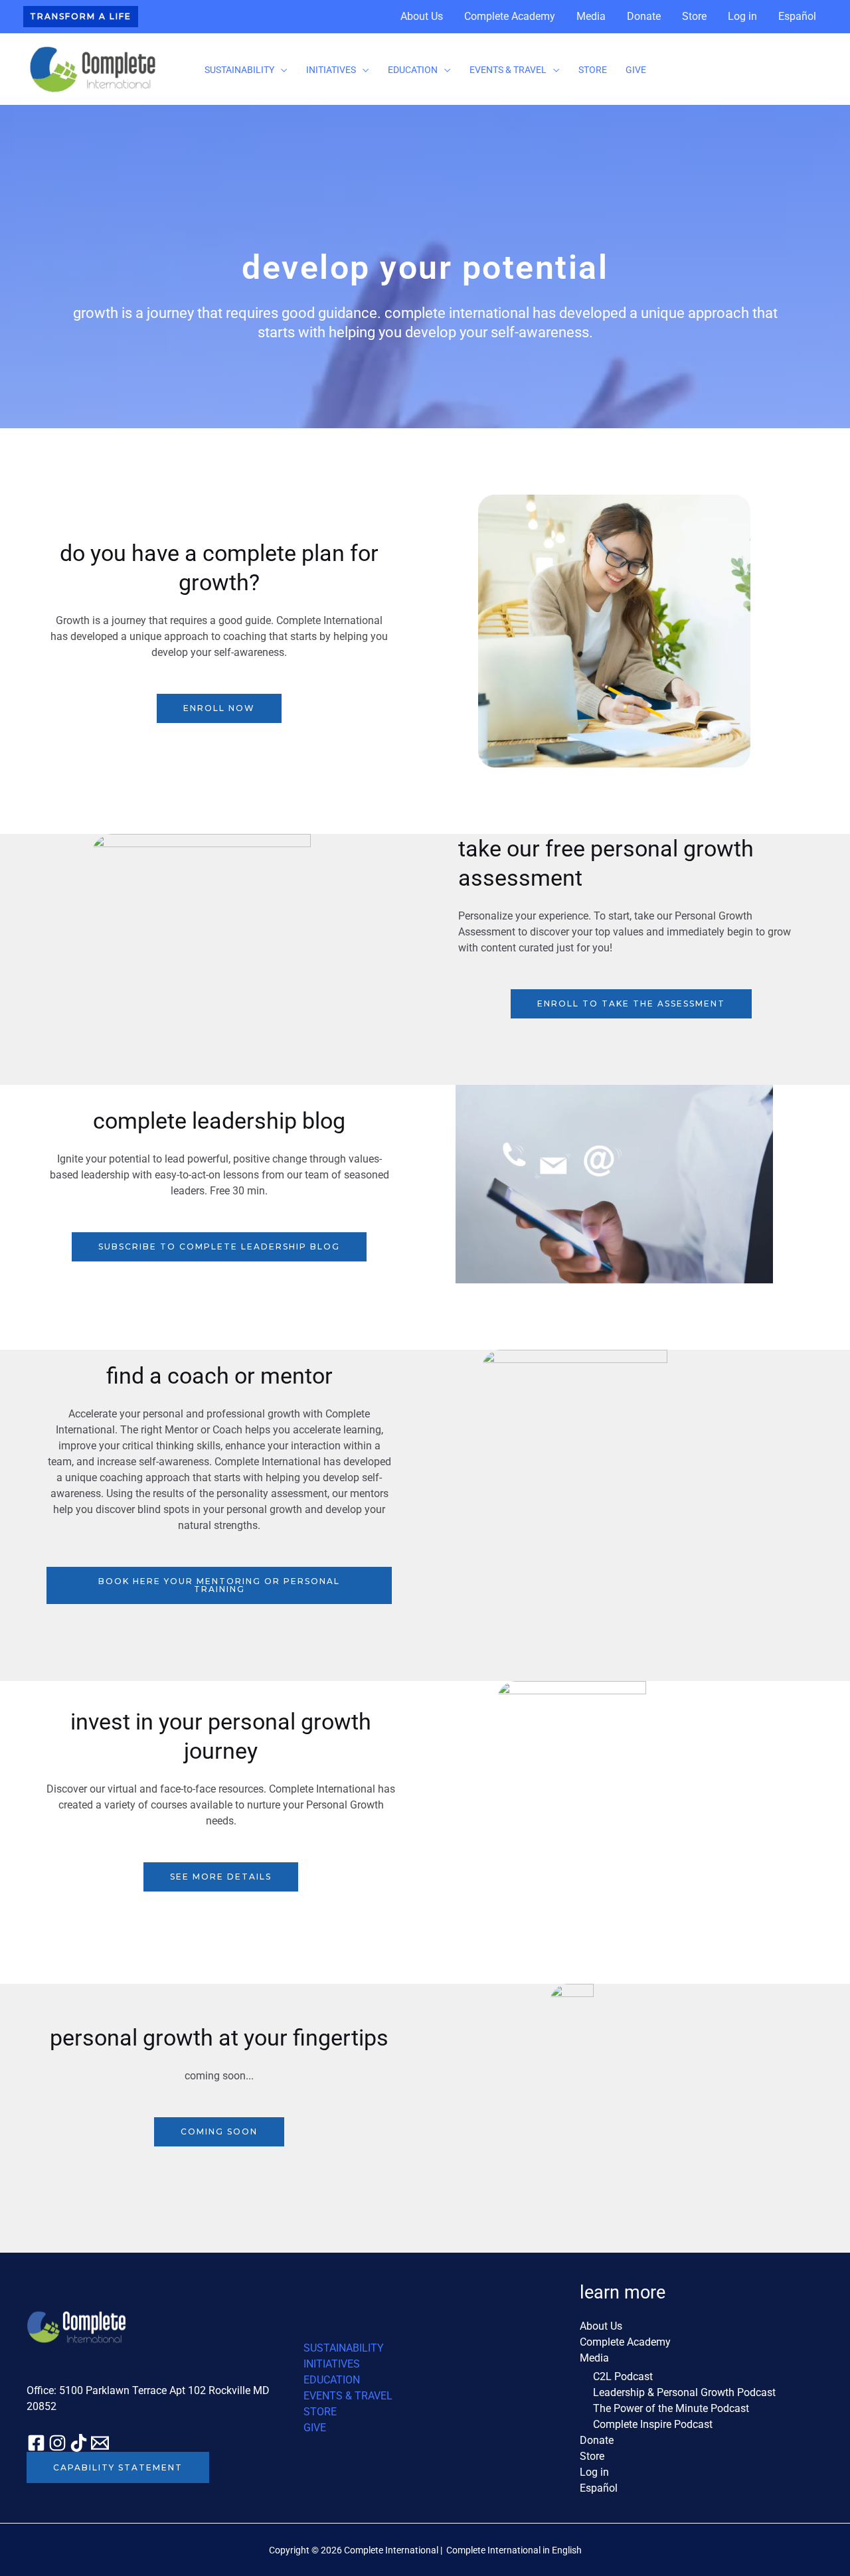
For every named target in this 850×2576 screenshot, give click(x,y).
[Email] (100, 2443)
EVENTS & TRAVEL (508, 70)
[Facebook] (36, 2443)
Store (694, 16)
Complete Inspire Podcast (653, 2424)
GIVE (636, 70)
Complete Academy (510, 16)
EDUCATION (413, 70)
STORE (593, 70)
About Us (422, 16)
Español (797, 16)
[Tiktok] (79, 2443)
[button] (81, 17)
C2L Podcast (623, 2376)
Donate (644, 16)
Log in (742, 16)
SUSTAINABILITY (239, 70)
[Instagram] (57, 2443)
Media (591, 16)
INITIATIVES (331, 70)
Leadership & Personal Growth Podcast (684, 2392)
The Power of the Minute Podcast (671, 2408)
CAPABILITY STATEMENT (118, 2467)
